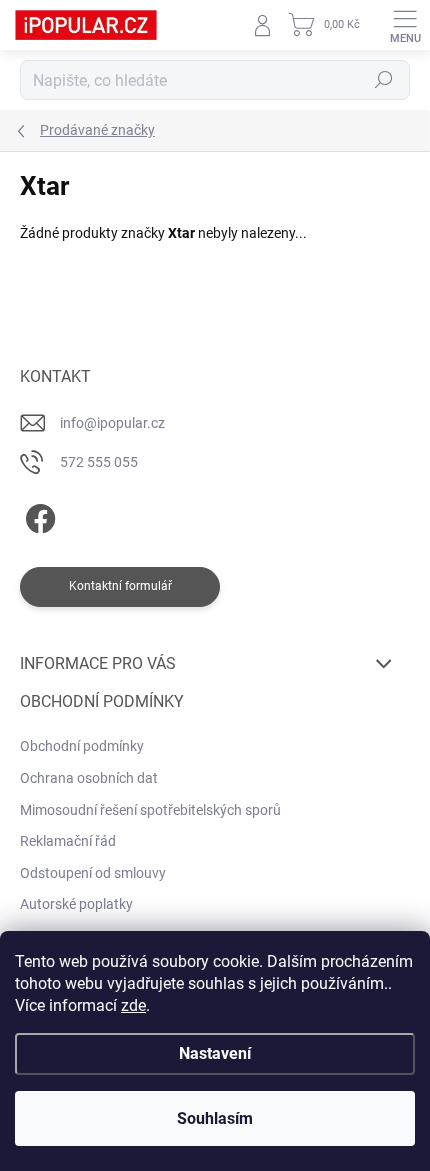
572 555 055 (99, 462)
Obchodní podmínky (82, 746)
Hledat (384, 80)
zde (133, 1005)
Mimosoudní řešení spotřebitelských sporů (150, 810)
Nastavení (215, 1053)
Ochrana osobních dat (89, 778)
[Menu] (405, 25)
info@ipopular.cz (112, 423)
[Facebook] (37, 515)
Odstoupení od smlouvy (93, 873)
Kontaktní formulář (120, 586)
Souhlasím (215, 1118)
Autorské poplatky (76, 904)
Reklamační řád (68, 841)
